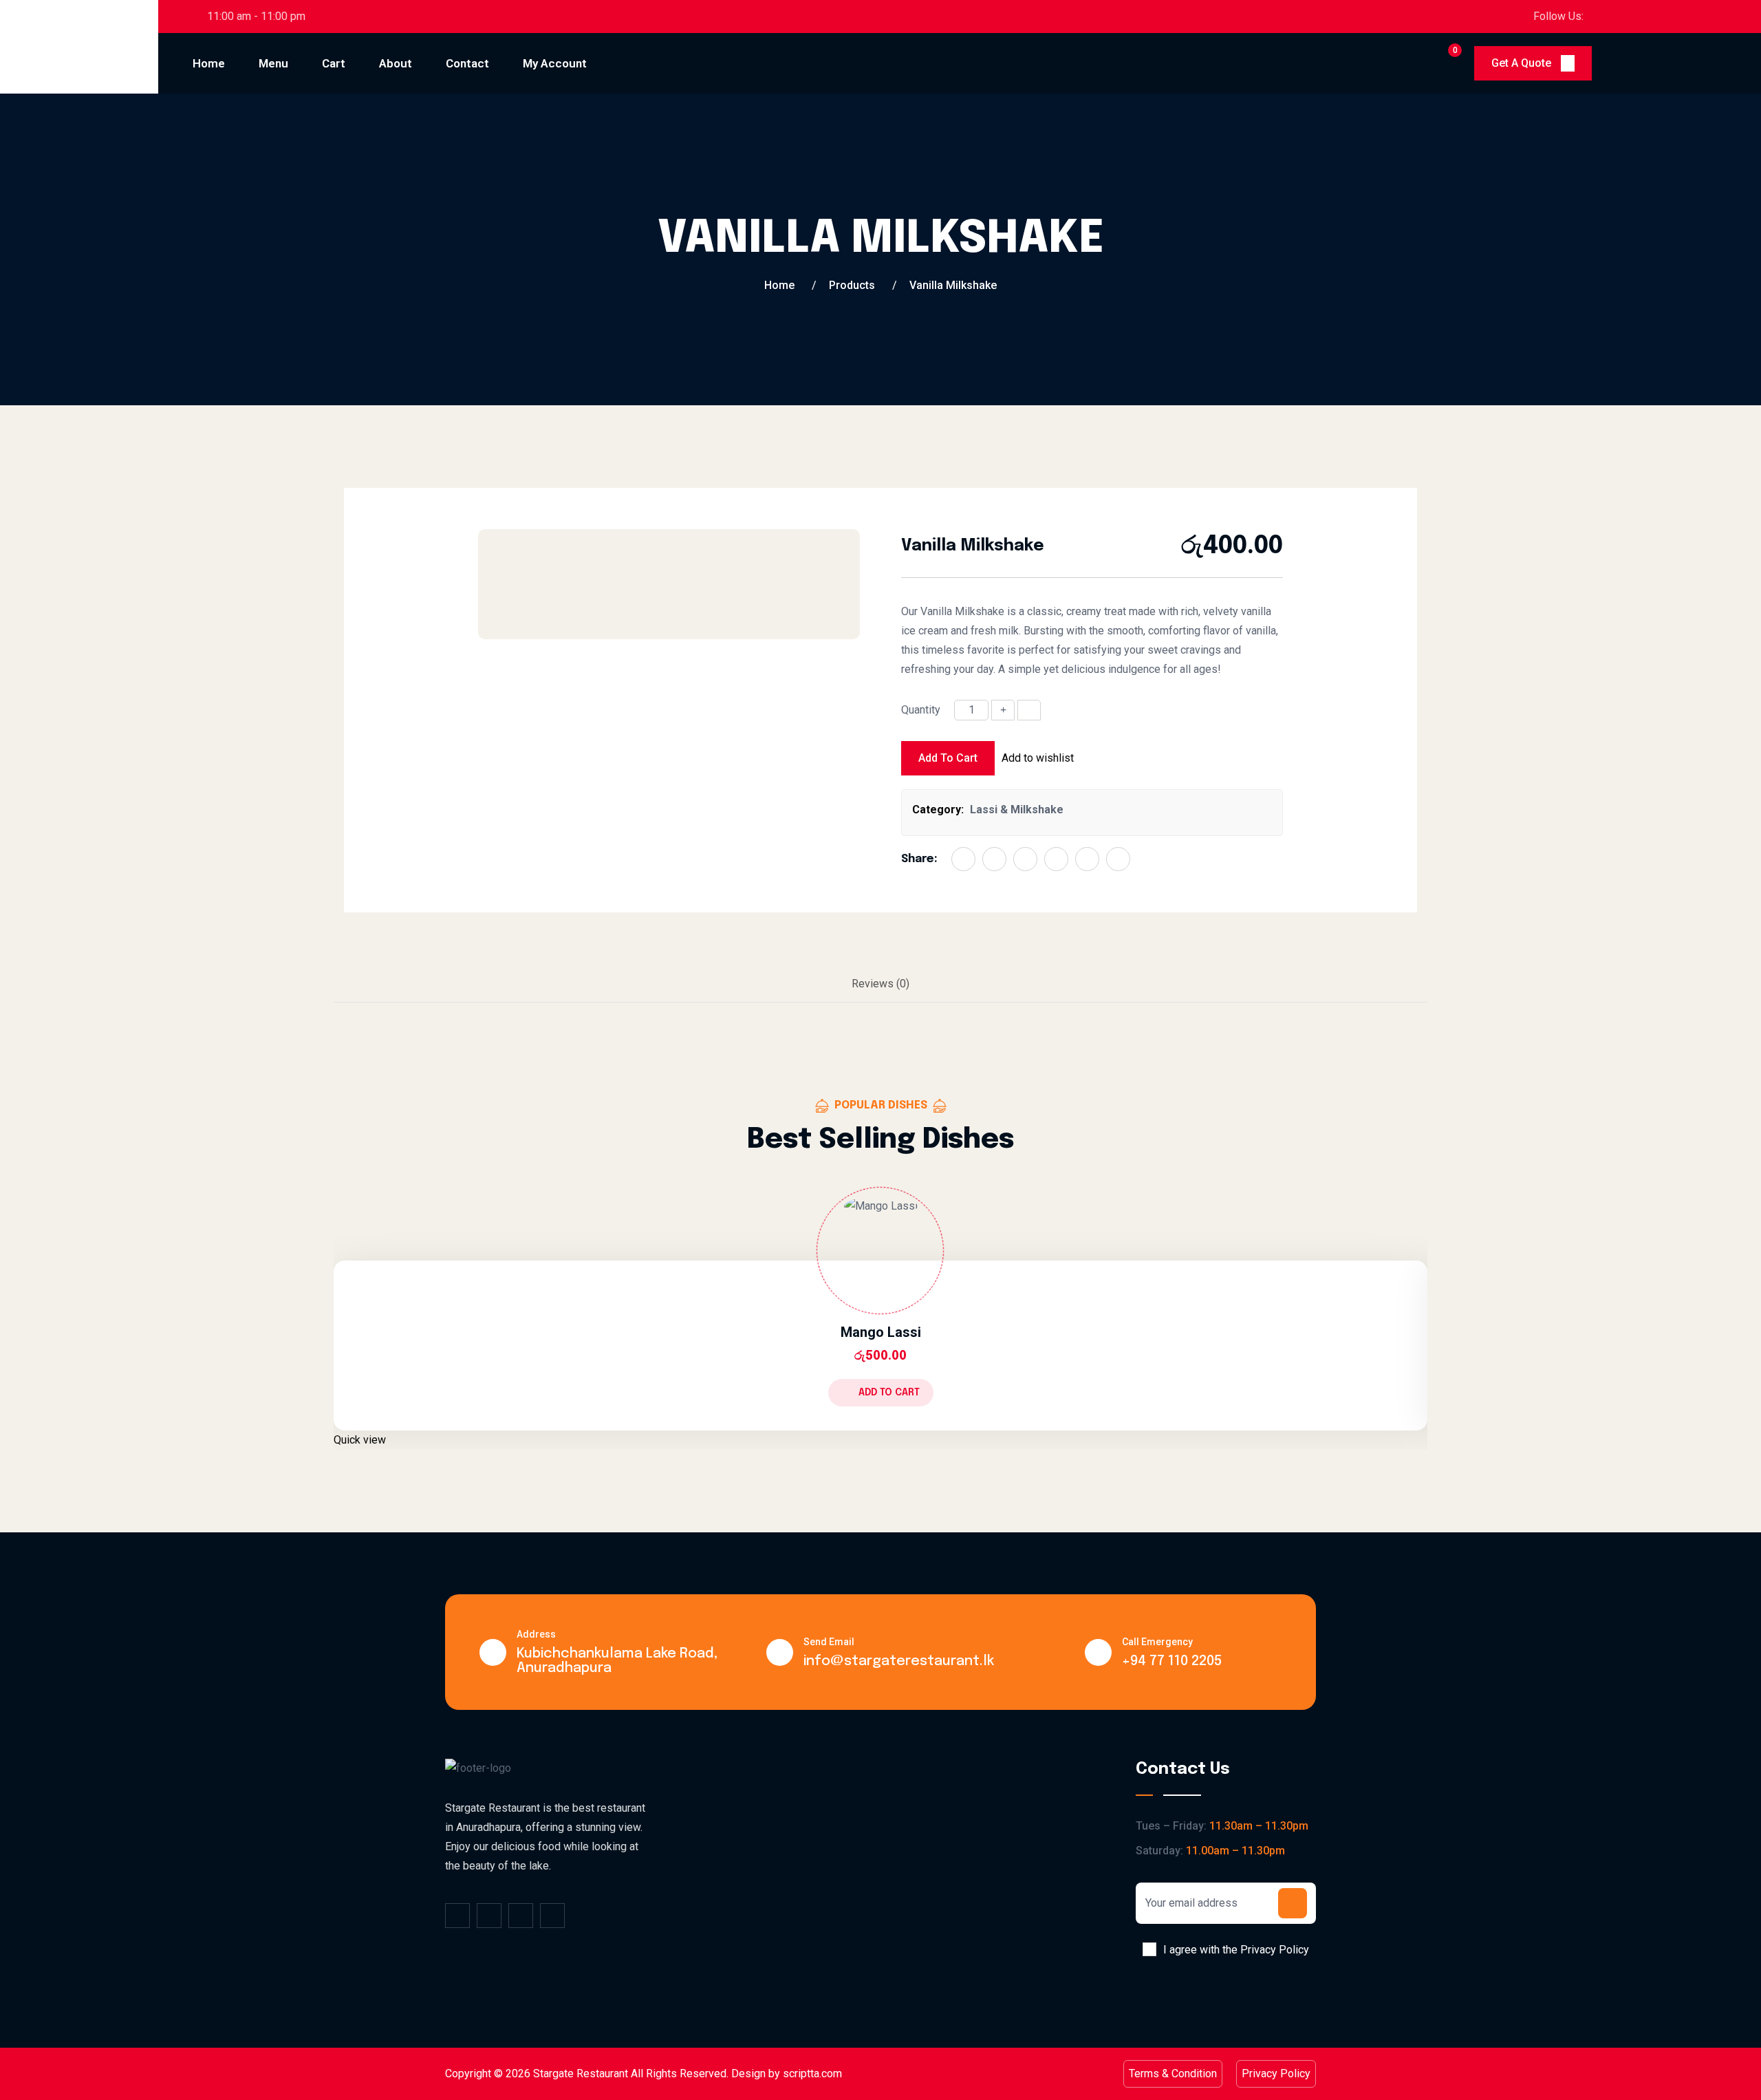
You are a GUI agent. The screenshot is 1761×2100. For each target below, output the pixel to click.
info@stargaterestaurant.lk (899, 1661)
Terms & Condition (1173, 2074)
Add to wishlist (1038, 758)
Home (209, 63)
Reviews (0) (880, 984)
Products (852, 285)
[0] (1443, 63)
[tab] (880, 985)
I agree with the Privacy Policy (1236, 1950)
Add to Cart (889, 1393)
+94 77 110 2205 (1172, 1661)
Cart (334, 63)
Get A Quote (1523, 63)
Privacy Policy (1276, 2074)
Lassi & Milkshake (1017, 810)
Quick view (360, 1440)
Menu (273, 63)
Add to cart (948, 758)
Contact (467, 63)
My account (555, 63)
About (396, 63)
